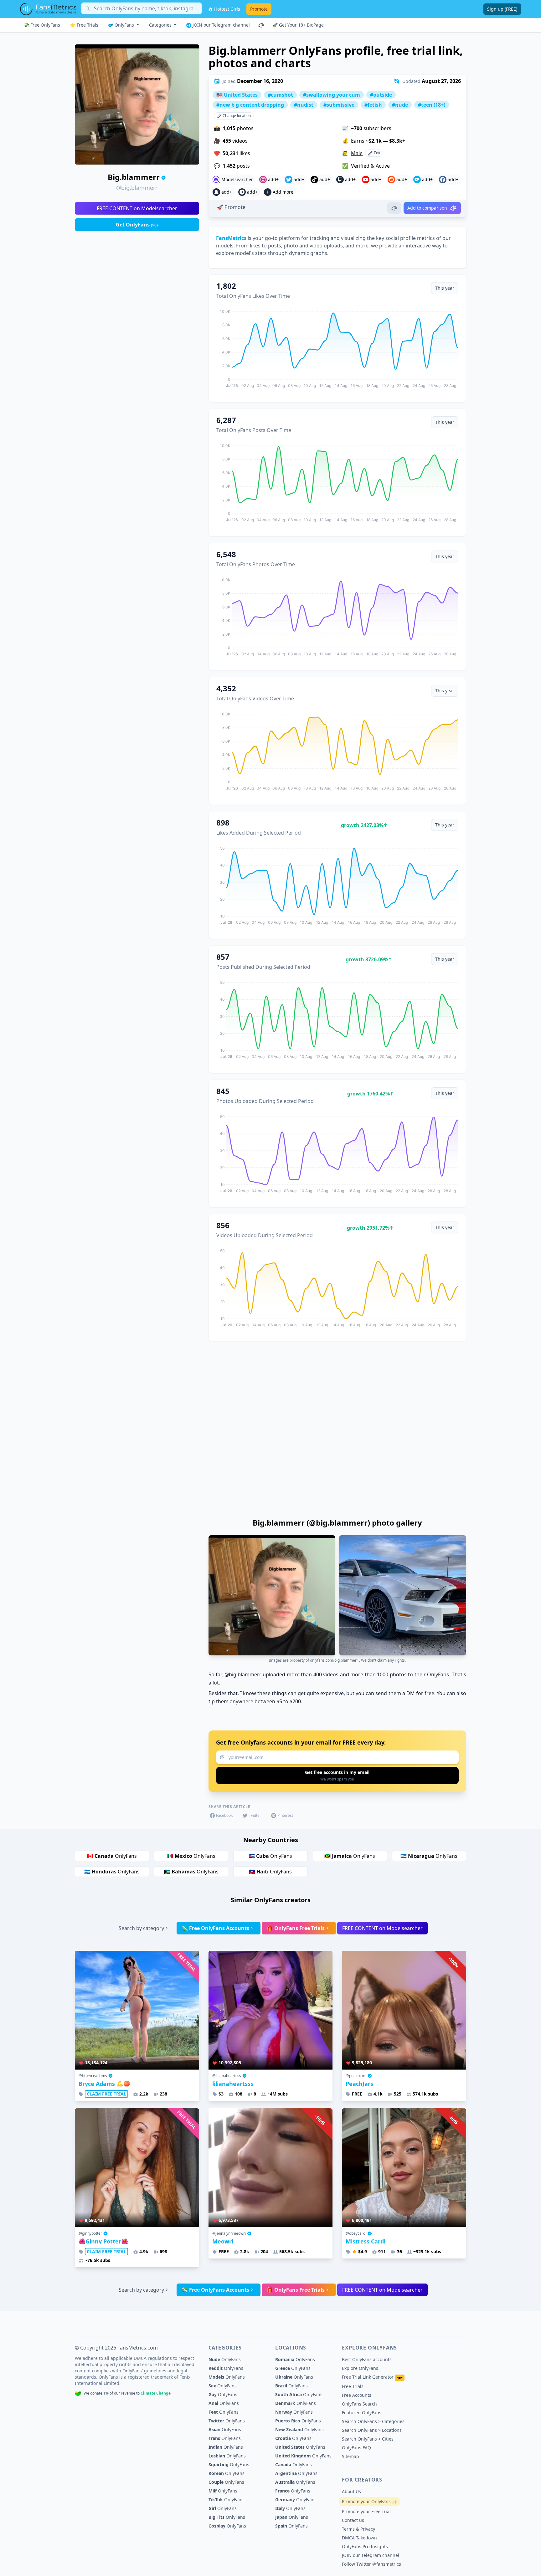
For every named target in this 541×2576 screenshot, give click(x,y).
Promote (259, 9)
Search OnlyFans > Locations (372, 2430)
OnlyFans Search (359, 2404)
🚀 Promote (231, 207)
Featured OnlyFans (362, 2413)
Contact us (353, 2520)
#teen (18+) (432, 105)
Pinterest (285, 1815)
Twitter (255, 1815)
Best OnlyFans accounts (367, 2359)
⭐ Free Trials (84, 25)
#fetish (373, 105)
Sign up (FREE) (502, 9)
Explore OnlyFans (360, 2368)
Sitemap (350, 2456)
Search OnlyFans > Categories (373, 2421)
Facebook (224, 1815)
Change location (236, 116)
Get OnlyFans (137, 225)
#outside (381, 95)
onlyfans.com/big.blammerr (334, 1660)
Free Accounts (357, 2395)
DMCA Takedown (359, 2538)
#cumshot (280, 95)
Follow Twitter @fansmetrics (371, 2564)
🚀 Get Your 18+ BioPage (298, 25)
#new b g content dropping (250, 105)
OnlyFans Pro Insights (365, 2546)
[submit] (337, 1776)
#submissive (339, 105)
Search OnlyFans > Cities (368, 2439)
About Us (351, 2491)
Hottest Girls (227, 9)
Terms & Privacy (358, 2529)
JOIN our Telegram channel (221, 25)
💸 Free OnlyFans (42, 25)
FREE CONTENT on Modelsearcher (137, 208)
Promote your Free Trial (366, 2511)
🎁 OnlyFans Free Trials (296, 1928)
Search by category (141, 1928)
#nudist (304, 105)
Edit (377, 153)
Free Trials (353, 2386)
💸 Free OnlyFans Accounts (215, 1928)
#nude (400, 105)
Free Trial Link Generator (372, 2377)
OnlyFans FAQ (356, 2448)
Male (357, 153)
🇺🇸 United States (237, 95)
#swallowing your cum (332, 95)
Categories (161, 25)
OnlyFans (124, 25)
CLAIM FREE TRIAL (106, 2094)
